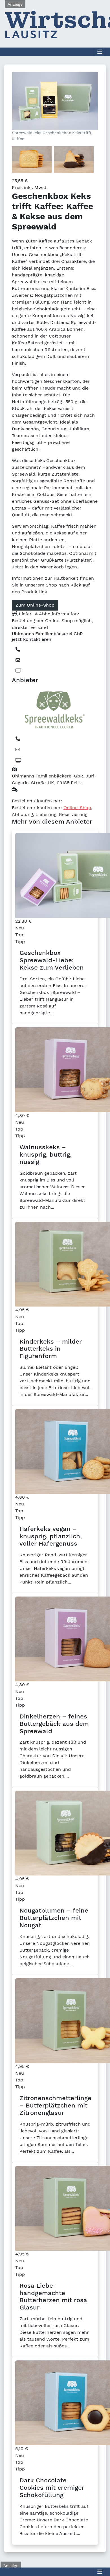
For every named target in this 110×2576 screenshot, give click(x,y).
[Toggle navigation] (100, 52)
